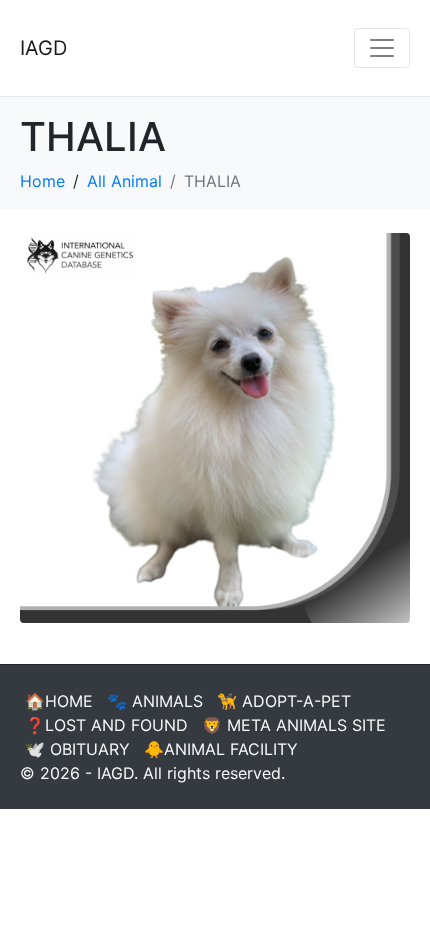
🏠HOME (59, 701)
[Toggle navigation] (382, 48)
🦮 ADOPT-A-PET (284, 701)
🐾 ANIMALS (155, 701)
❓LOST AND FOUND (106, 725)
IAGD (43, 48)
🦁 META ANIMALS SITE (294, 725)
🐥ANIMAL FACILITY (221, 749)
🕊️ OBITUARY (77, 749)
